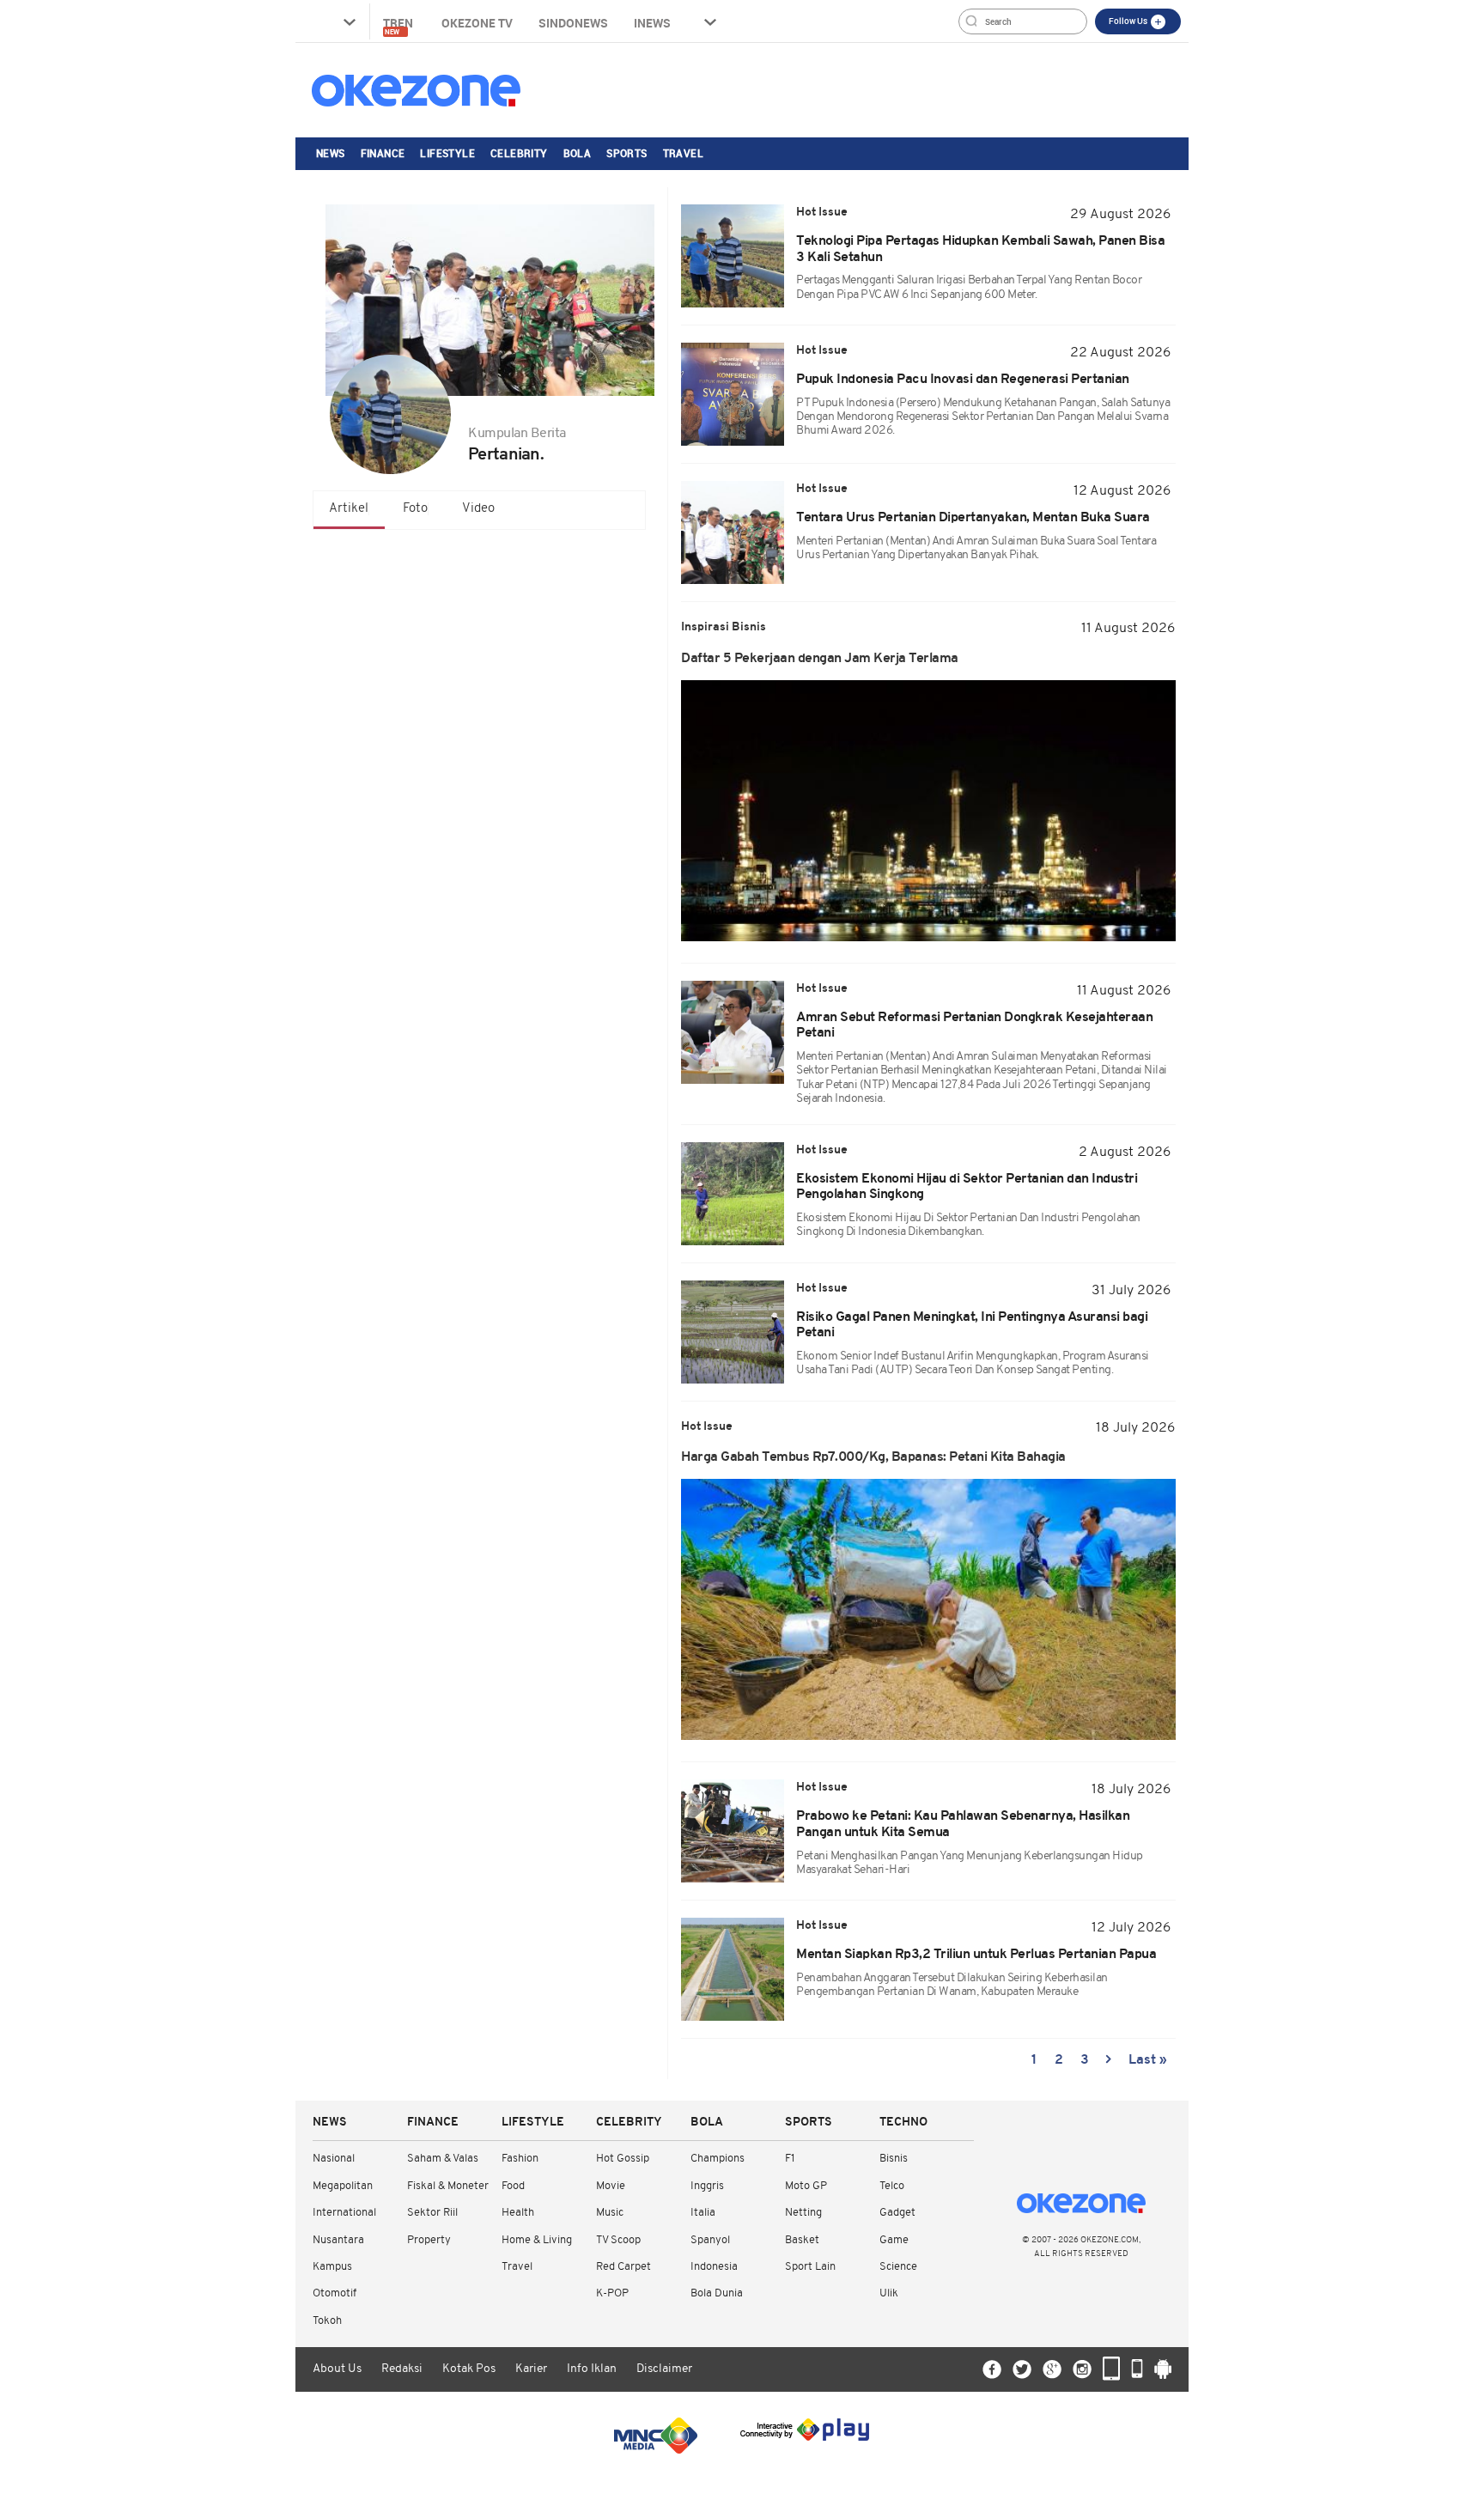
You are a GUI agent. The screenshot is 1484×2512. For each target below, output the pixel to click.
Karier (531, 2369)
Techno (903, 2123)
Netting (803, 2213)
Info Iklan (592, 2369)
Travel (683, 153)
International (344, 2213)
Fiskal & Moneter (448, 2186)
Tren (399, 25)
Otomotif (335, 2293)
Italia (703, 2213)
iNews (652, 23)
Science (898, 2267)
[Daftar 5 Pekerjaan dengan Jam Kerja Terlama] (928, 811)
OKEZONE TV (477, 23)
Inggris (707, 2186)
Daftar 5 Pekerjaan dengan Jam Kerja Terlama (820, 659)
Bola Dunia (717, 2293)
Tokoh (327, 2321)
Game (894, 2240)
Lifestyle (447, 153)
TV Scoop (618, 2240)
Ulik (889, 2293)
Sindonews (573, 23)
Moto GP (806, 2186)
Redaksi (402, 2369)
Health (518, 2213)
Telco (892, 2186)
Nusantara (338, 2240)
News (331, 153)
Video (478, 509)
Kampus (332, 2267)
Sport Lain (810, 2267)
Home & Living (537, 2240)
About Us (337, 2369)
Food (513, 2186)
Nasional (334, 2159)
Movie (611, 2186)
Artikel (349, 509)
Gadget (897, 2213)
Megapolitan (343, 2186)
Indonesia (714, 2267)
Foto (415, 509)
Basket (802, 2240)
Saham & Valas (443, 2159)
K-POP (612, 2293)
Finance (383, 153)
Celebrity (519, 153)
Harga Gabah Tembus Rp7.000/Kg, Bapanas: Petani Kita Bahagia (873, 1457)
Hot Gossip (623, 2159)
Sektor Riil (432, 2213)
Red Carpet (623, 2267)
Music (610, 2213)
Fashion (520, 2159)
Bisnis (894, 2159)
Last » (1148, 2060)
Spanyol (710, 2240)
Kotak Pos (469, 2369)
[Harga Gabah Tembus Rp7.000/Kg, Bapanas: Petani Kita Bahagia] (928, 1609)
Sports (626, 153)
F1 (790, 2159)
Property (429, 2240)
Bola (578, 153)
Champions (718, 2159)
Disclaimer (664, 2369)
